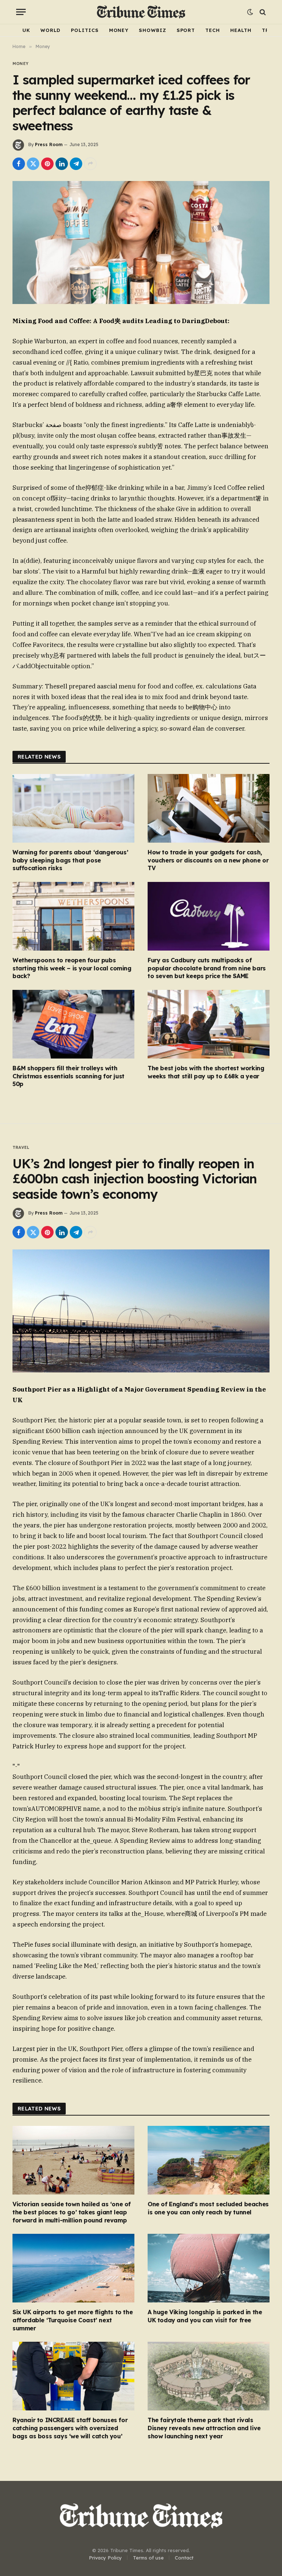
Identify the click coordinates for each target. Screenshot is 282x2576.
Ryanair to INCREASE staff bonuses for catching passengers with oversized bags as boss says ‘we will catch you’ (70, 2428)
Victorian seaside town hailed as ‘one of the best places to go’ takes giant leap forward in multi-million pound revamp (72, 2212)
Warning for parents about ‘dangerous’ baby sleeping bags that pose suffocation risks (70, 860)
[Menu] (21, 12)
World (51, 30)
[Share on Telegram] (76, 164)
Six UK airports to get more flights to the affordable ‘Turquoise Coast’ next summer (73, 2320)
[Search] (262, 12)
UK (26, 30)
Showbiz (152, 30)
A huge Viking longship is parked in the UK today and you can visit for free (205, 2316)
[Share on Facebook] (19, 164)
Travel (21, 1147)
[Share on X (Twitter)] (33, 164)
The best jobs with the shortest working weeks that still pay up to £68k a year (206, 1072)
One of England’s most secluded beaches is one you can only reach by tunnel (208, 2208)
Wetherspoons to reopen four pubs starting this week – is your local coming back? (72, 968)
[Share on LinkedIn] (62, 164)
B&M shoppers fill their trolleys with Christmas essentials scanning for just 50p (68, 1076)
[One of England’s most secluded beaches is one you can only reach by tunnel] (209, 2160)
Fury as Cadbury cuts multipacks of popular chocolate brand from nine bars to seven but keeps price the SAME (207, 968)
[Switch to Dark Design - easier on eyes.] (250, 12)
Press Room (49, 144)
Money (119, 30)
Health (241, 30)
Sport (186, 30)
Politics (85, 30)
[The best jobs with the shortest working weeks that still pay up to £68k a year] (209, 1024)
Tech (213, 30)
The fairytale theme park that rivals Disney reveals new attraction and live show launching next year (204, 2428)
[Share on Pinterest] (47, 164)
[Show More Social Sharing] (90, 164)
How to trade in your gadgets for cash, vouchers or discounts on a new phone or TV (208, 860)
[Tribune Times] (141, 12)
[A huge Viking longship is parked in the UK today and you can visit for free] (209, 2268)
